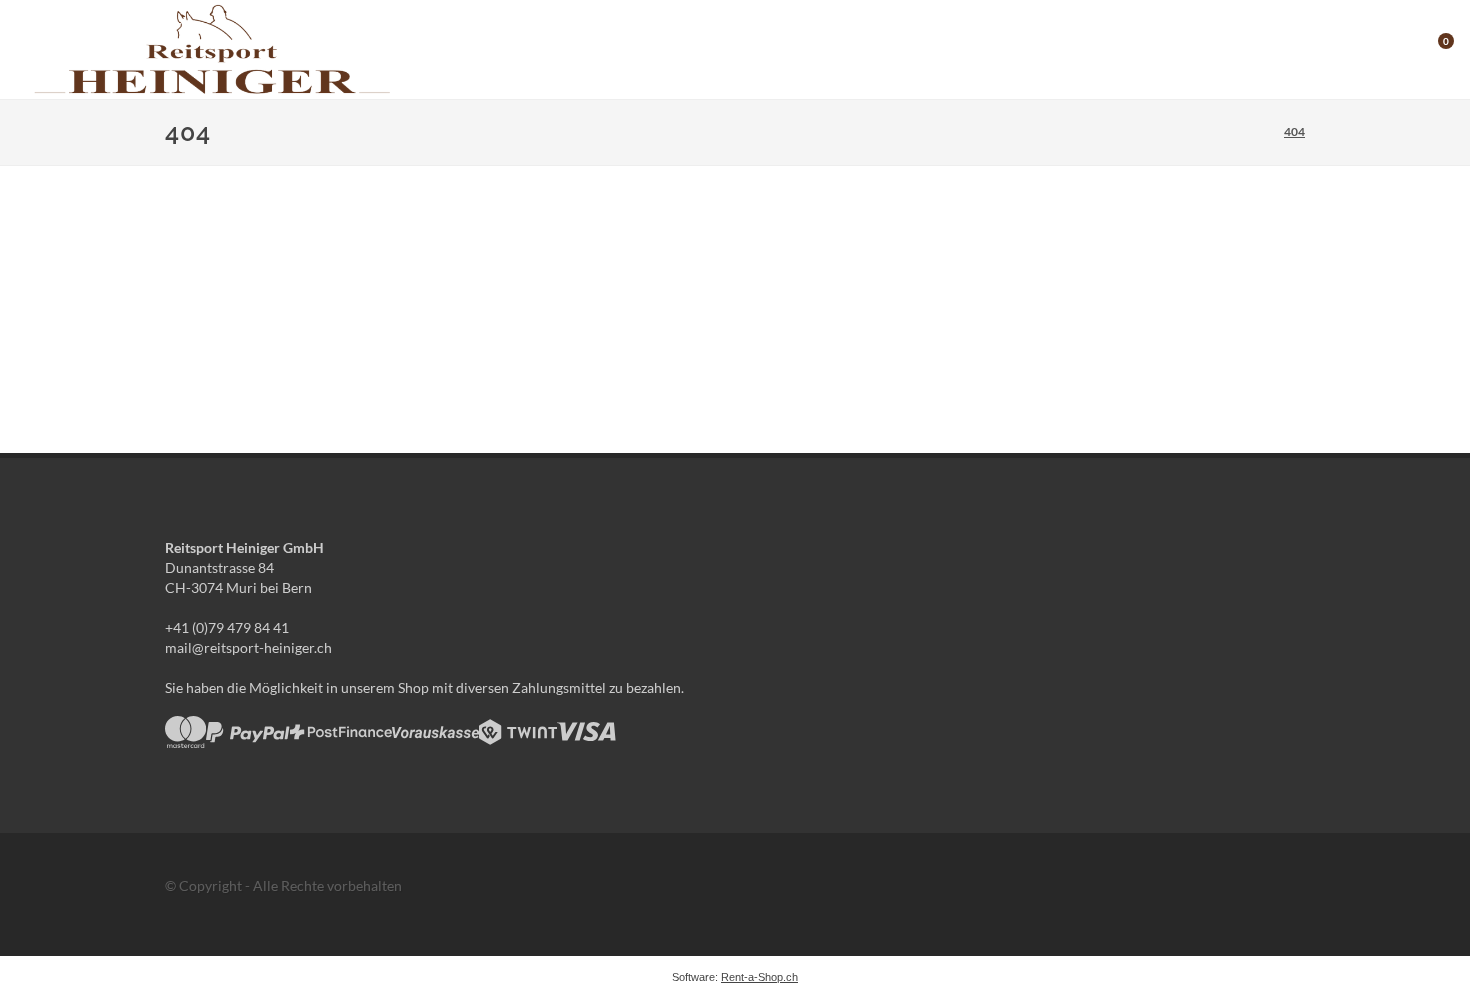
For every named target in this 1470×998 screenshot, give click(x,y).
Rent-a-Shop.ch (759, 977)
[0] (1433, 47)
